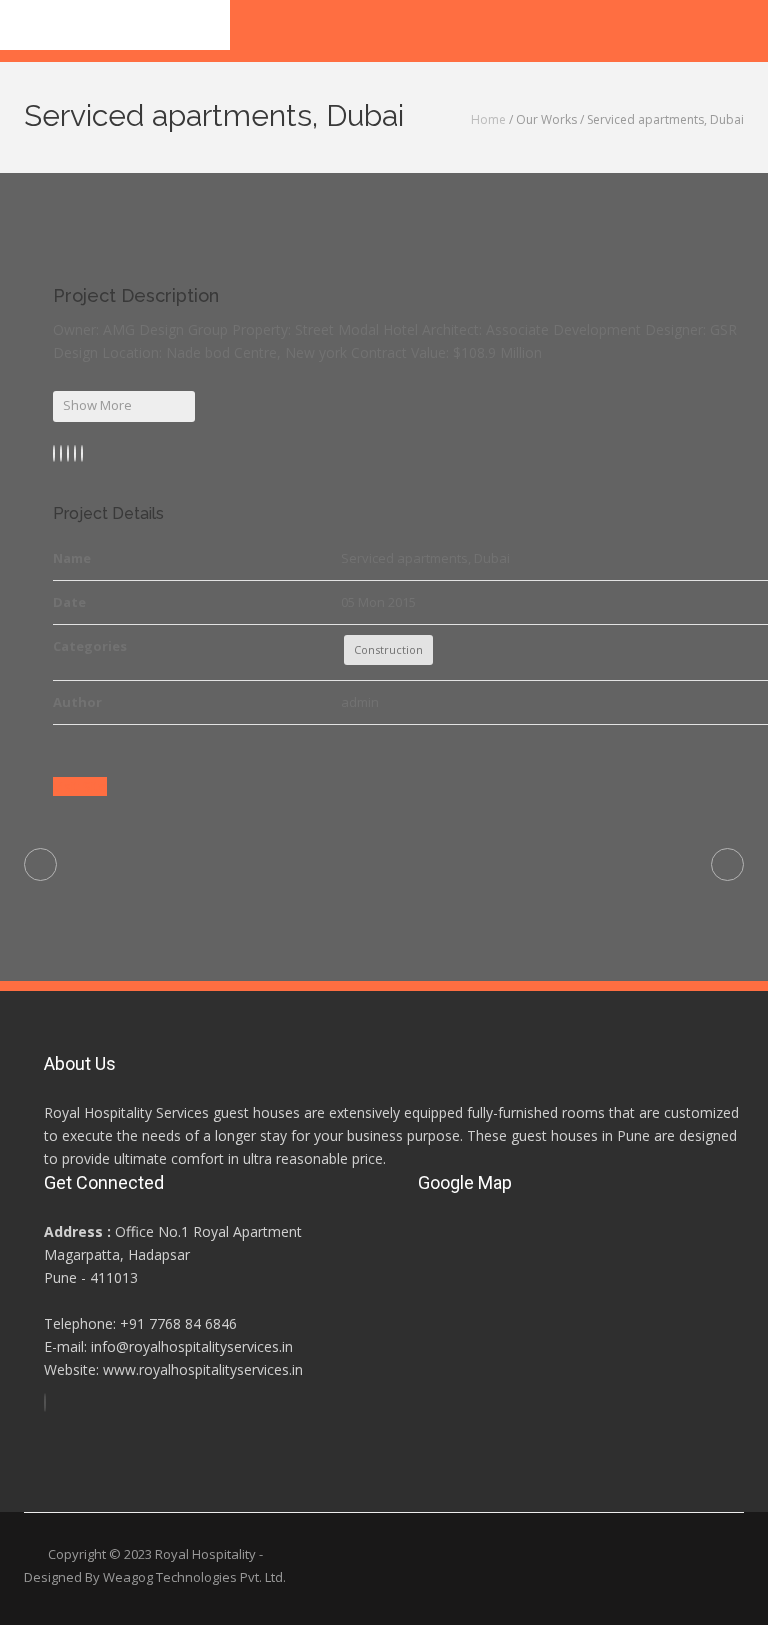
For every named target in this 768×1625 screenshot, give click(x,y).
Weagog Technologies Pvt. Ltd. (194, 1577)
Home (488, 119)
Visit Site (80, 786)
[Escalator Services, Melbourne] (40, 864)
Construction (388, 649)
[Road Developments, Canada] (727, 864)
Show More (97, 405)
